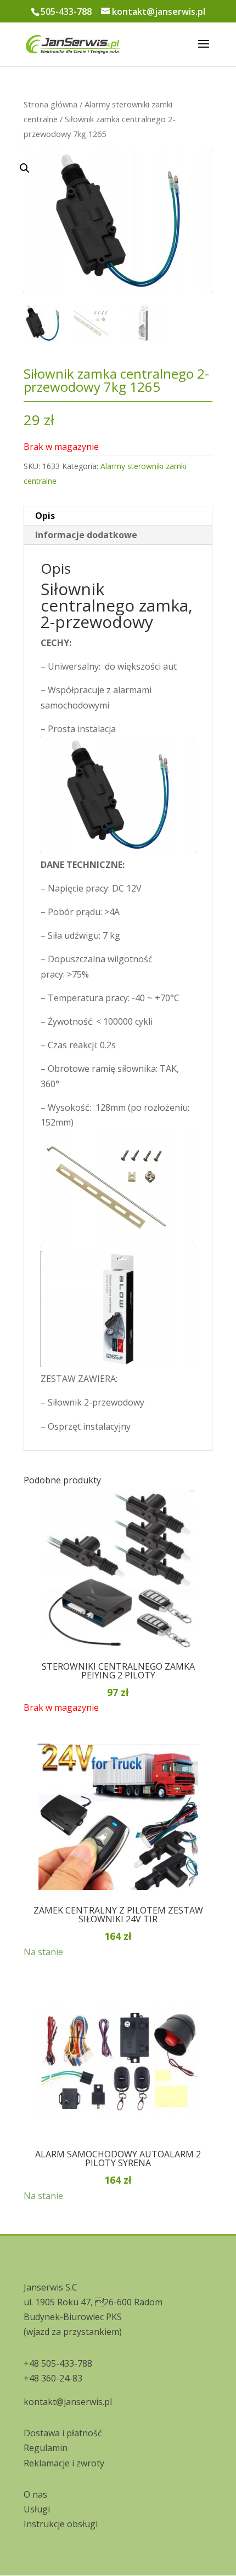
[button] (109, 267)
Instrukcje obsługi (61, 2524)
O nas (35, 2494)
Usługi (37, 2509)
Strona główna (50, 104)
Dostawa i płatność (63, 2433)
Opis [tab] (45, 516)
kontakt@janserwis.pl (68, 2402)
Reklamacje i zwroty (64, 2463)
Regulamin (46, 2448)
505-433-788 (66, 12)
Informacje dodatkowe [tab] (86, 535)
